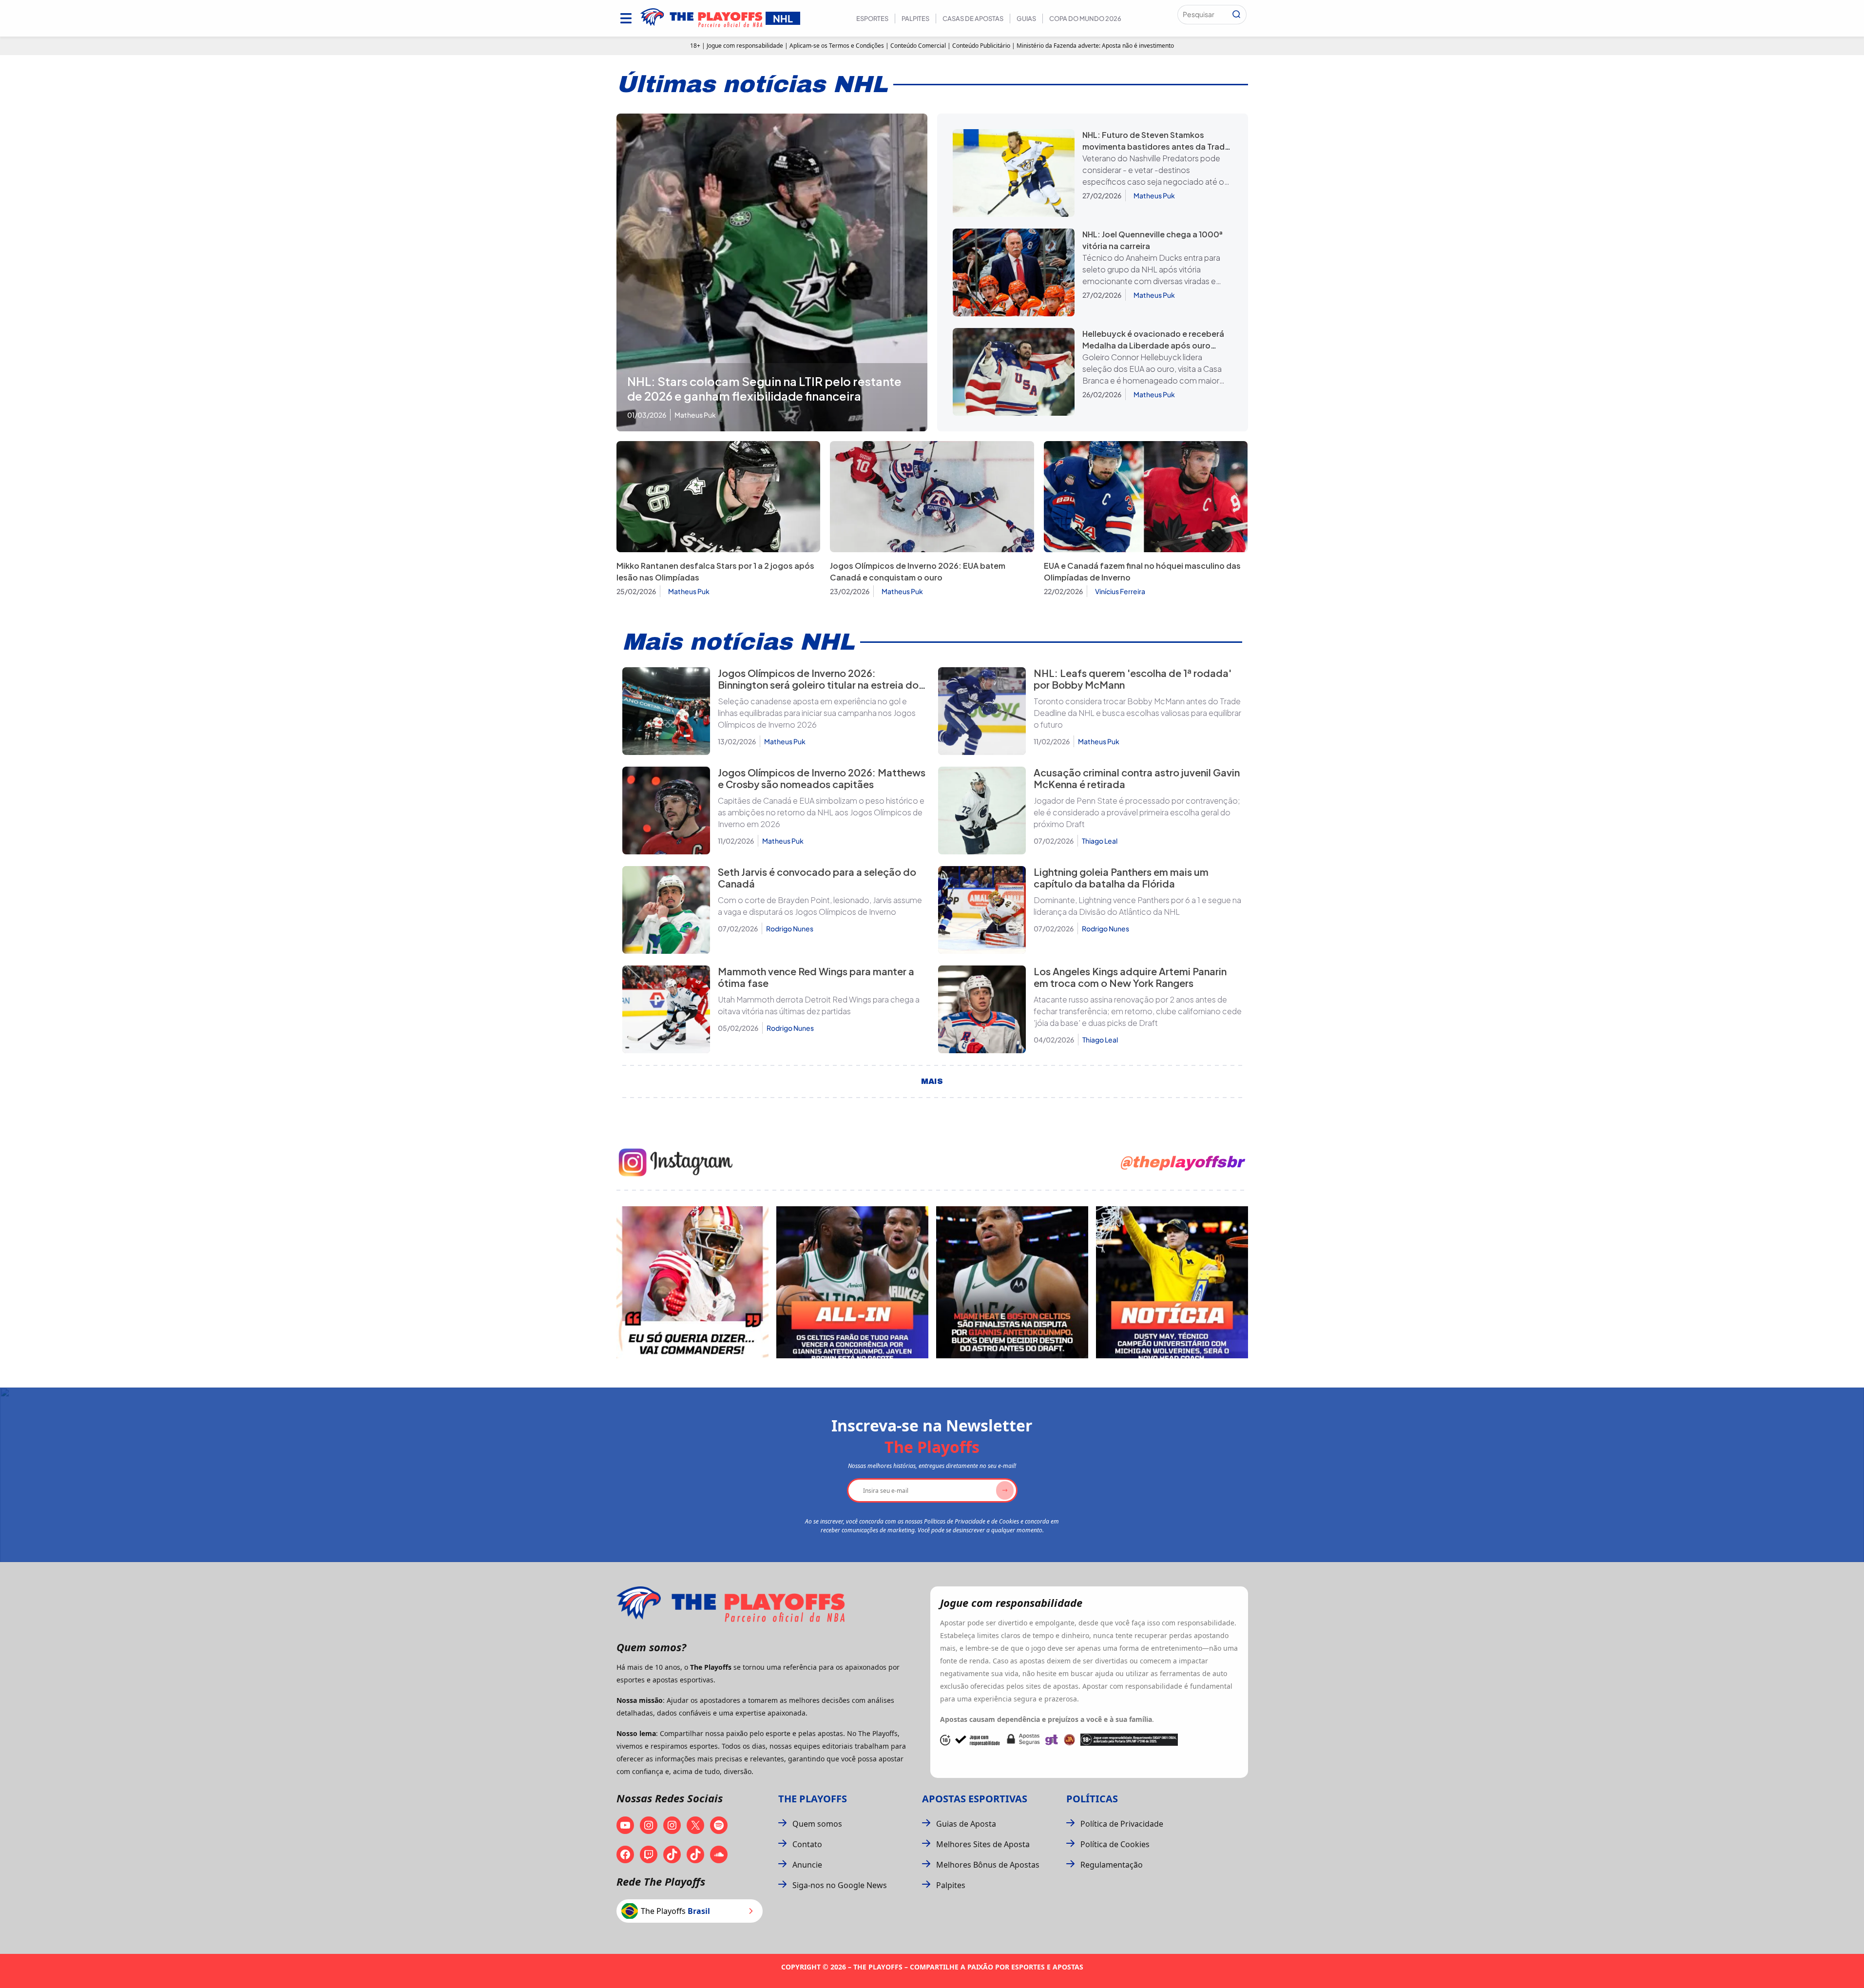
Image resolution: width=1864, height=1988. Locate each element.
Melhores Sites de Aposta (983, 1844)
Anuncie (807, 1865)
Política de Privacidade (1122, 1824)
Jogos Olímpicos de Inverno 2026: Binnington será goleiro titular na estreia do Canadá (818, 685)
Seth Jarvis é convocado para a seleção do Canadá (817, 878)
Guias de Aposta (966, 1824)
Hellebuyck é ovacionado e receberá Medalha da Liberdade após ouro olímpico (1153, 345)
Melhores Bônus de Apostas (988, 1865)
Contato (807, 1844)
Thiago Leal (1100, 841)
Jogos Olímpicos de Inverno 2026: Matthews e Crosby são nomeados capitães (822, 778)
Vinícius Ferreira (1120, 591)
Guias (1026, 19)
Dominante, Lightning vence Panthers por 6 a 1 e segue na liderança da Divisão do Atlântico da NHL (1137, 906)
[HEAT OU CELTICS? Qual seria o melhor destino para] (1012, 1282)
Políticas (1092, 1799)
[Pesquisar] (1236, 15)
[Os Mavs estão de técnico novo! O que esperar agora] (1172, 1282)
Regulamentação (1112, 1865)
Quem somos (817, 1824)
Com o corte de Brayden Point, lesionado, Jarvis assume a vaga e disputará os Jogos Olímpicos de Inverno (820, 906)
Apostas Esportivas (975, 1799)
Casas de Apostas (973, 19)
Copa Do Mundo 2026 (1085, 19)
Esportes (872, 19)
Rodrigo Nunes (790, 928)
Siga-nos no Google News (840, 1885)
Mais (932, 1081)
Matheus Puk (1154, 195)
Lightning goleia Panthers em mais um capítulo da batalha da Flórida (1121, 878)
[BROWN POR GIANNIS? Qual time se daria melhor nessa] (852, 1282)
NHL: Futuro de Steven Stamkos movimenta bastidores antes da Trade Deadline (1156, 146)
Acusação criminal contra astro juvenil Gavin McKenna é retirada (1137, 778)
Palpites (915, 19)
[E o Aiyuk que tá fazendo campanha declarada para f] (692, 1282)
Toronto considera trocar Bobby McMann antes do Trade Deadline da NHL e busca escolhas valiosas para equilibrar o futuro (1137, 713)
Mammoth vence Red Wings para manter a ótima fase (816, 977)
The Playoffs (813, 1799)
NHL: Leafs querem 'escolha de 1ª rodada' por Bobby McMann (1133, 679)
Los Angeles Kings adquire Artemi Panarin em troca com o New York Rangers (1130, 977)
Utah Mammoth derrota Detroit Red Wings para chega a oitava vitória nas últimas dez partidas (819, 1005)
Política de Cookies (1115, 1844)
